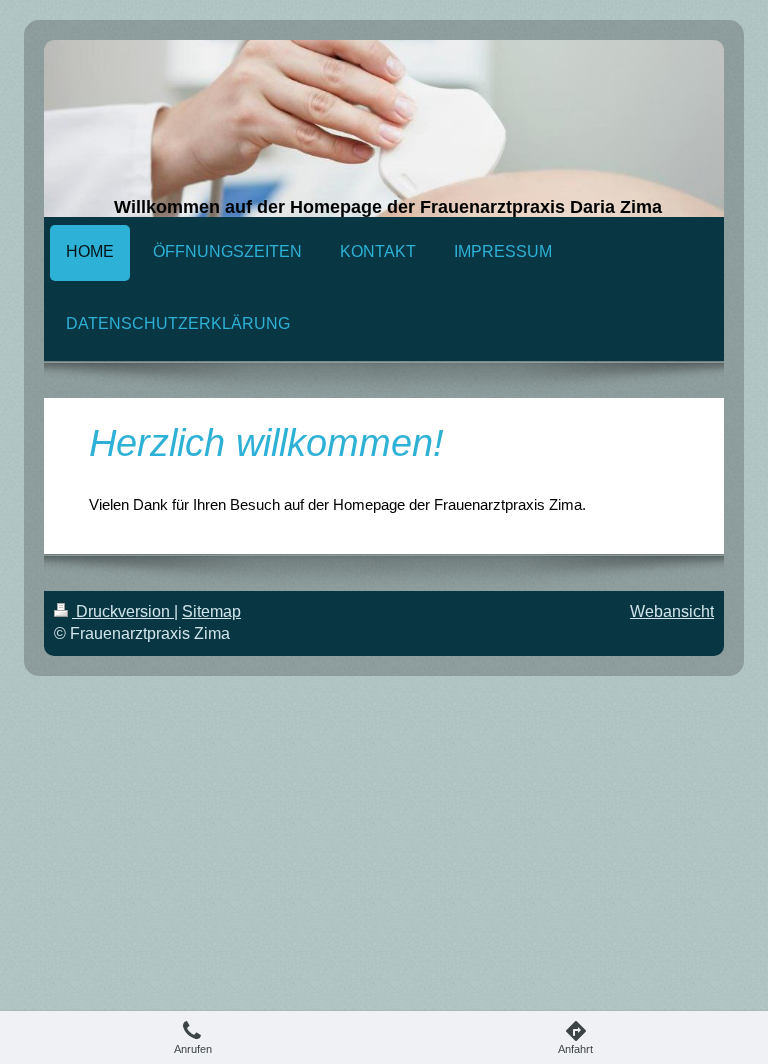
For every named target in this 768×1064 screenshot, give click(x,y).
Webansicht (672, 611)
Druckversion (123, 611)
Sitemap (211, 611)
